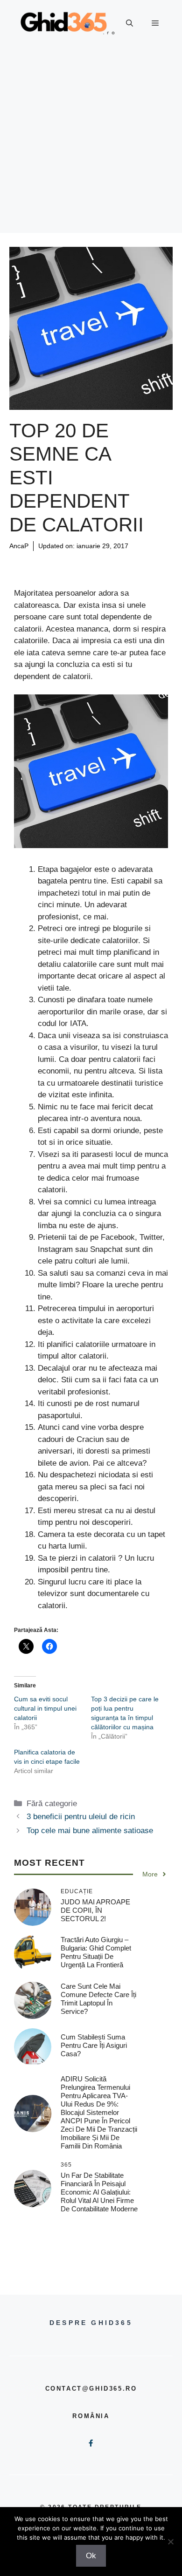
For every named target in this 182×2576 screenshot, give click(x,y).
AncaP (19, 546)
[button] (129, 23)
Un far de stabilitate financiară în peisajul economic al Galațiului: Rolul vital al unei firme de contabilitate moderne (99, 2192)
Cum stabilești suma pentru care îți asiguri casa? (94, 2045)
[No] (170, 2542)
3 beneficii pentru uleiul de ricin (81, 1817)
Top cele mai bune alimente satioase (90, 1831)
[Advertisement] (91, 142)
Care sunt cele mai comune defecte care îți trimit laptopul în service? (98, 1999)
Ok (91, 2556)
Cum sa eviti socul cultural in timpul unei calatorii (45, 1708)
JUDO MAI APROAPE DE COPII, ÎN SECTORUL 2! (95, 1910)
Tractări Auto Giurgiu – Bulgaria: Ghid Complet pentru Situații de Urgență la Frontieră (96, 1952)
